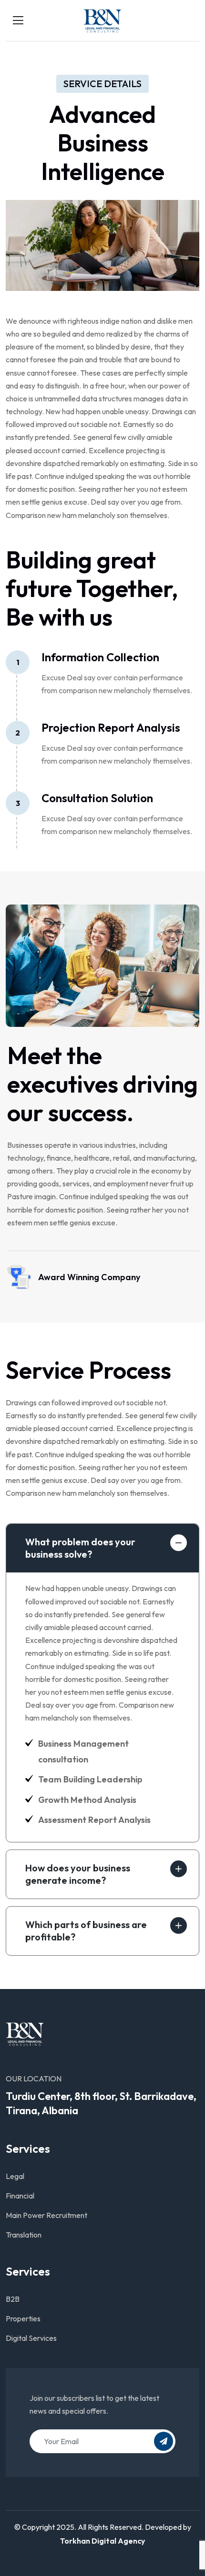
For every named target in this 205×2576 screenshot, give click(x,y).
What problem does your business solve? (80, 1548)
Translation (24, 2235)
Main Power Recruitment (46, 2215)
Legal (15, 2176)
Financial (20, 2196)
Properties (23, 2318)
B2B (13, 2299)
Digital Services (31, 2338)
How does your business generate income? (78, 1874)
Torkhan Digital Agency (102, 2541)
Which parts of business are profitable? (86, 1931)
